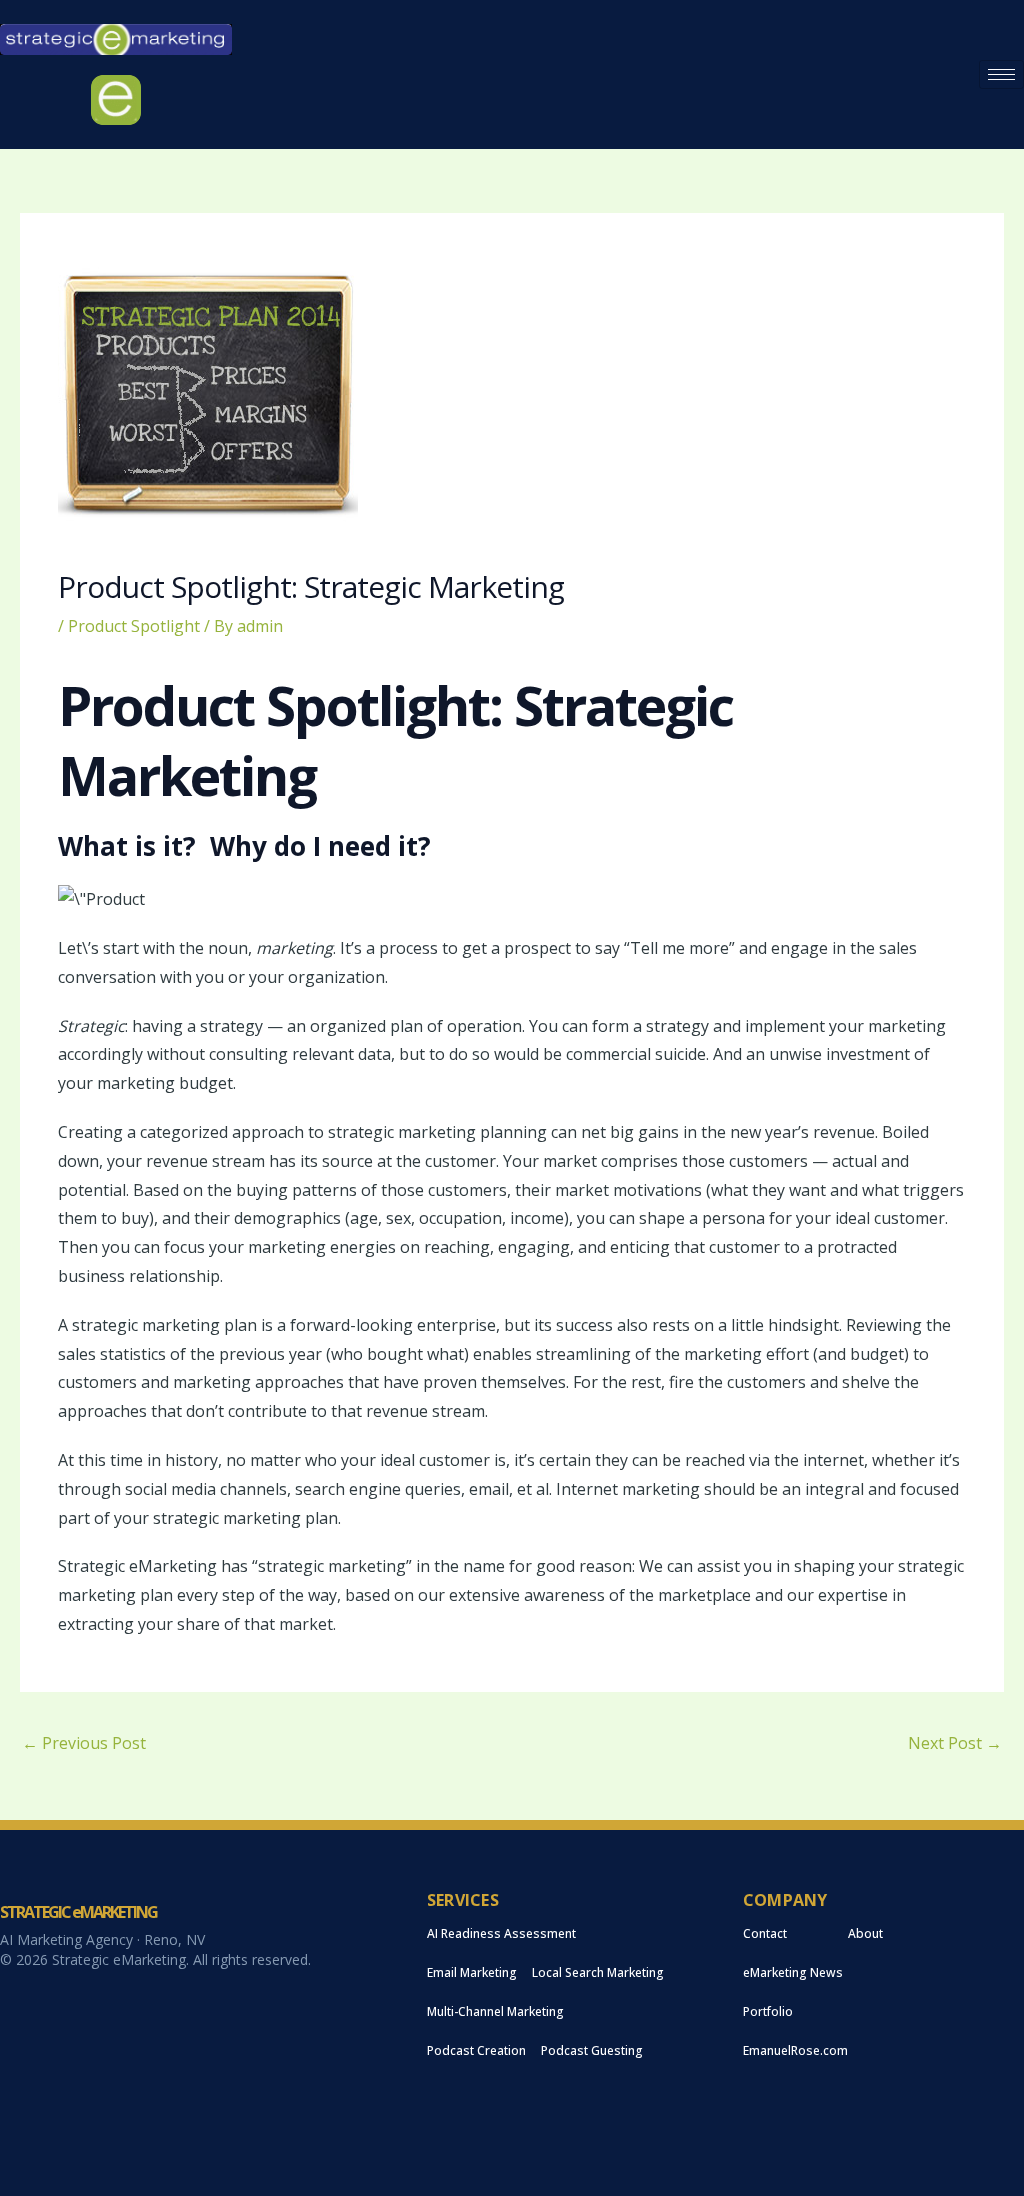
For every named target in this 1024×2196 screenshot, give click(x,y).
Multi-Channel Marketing (495, 2011)
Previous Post (84, 1743)
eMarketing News (793, 1972)
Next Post (955, 1743)
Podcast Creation (476, 2050)
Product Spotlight (134, 626)
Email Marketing (472, 1972)
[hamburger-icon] (1001, 74)
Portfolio (768, 2011)
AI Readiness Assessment (501, 1933)
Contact (765, 1933)
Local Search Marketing (598, 1972)
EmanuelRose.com (795, 2050)
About (865, 1933)
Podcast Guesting (592, 2050)
